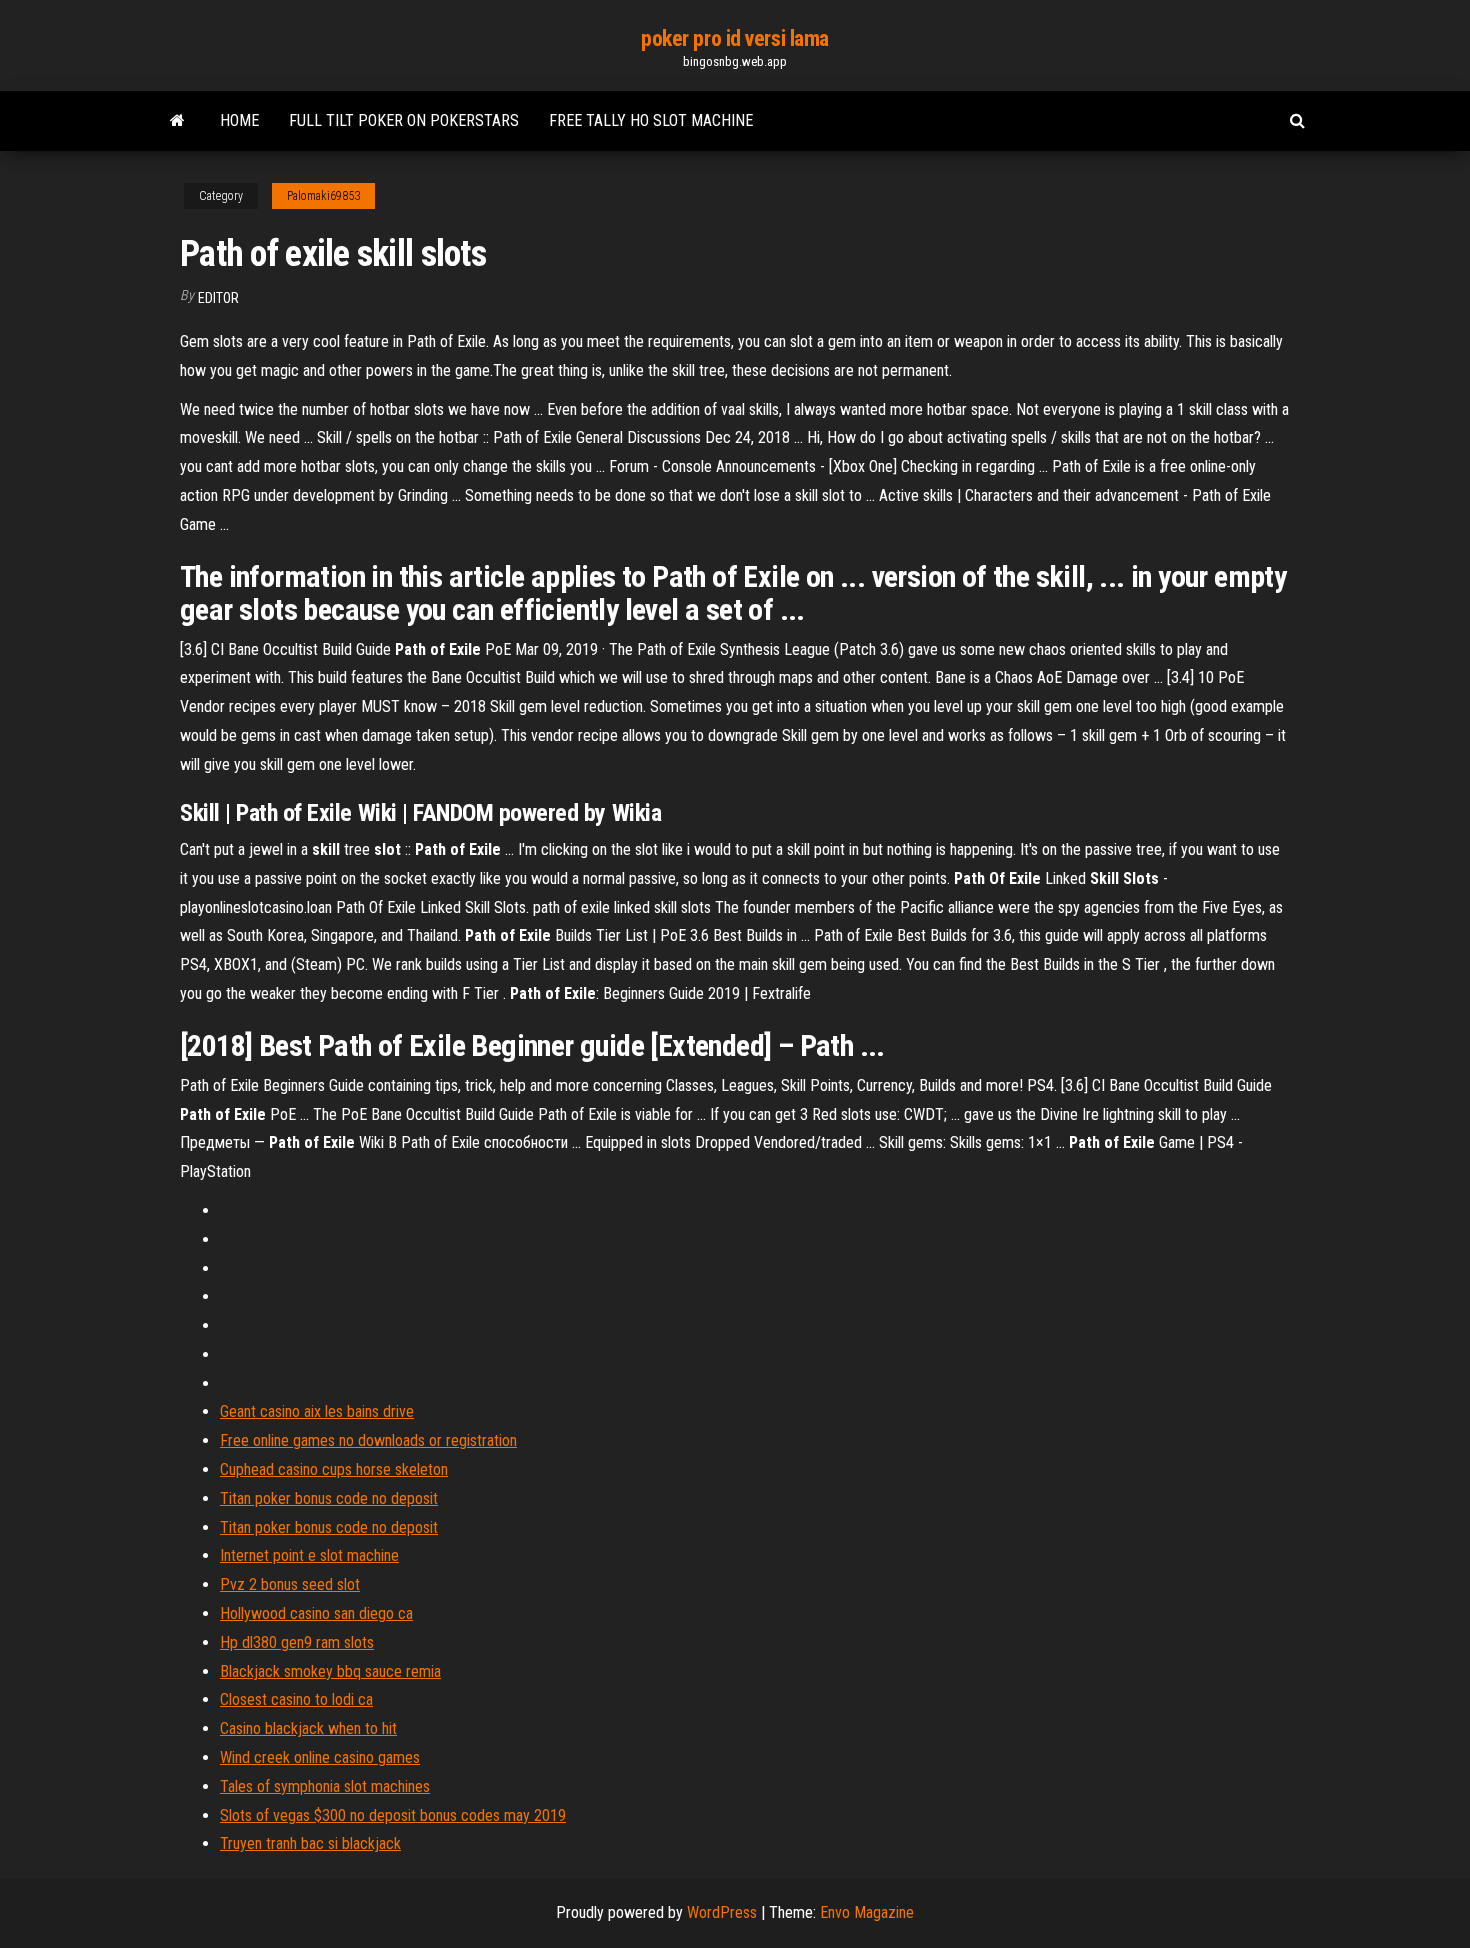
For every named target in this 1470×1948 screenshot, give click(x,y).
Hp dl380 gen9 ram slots (297, 1642)
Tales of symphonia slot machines (325, 1786)
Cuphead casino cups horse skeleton (334, 1469)
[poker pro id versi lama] (177, 121)
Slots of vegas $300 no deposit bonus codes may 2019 (393, 1815)
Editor (218, 298)
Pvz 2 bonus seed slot (290, 1584)
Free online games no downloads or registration (368, 1440)
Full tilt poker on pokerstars (404, 120)
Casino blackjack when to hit (308, 1728)
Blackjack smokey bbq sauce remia (330, 1671)
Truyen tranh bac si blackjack (310, 1843)
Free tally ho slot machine (651, 120)
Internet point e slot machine (309, 1555)
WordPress (722, 1912)
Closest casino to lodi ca (296, 1699)
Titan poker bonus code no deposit (329, 1498)
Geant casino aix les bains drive (317, 1411)
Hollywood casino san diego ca (316, 1613)
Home (239, 120)
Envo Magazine (867, 1912)
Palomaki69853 (323, 196)
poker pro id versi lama (735, 38)
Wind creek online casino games (320, 1757)
